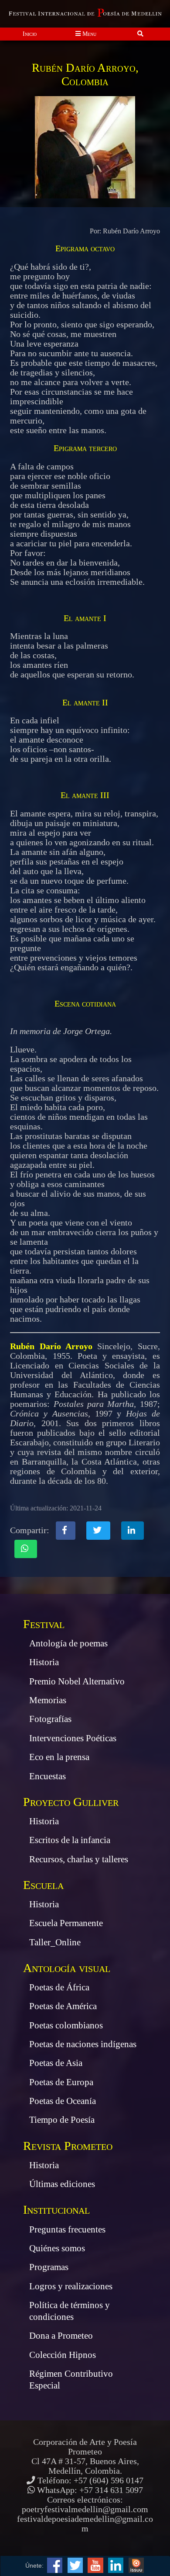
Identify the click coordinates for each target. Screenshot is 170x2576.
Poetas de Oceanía (63, 2101)
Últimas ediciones (62, 2184)
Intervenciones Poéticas (73, 1738)
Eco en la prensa (59, 1757)
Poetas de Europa (61, 2082)
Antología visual (67, 1968)
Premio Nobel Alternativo (77, 1681)
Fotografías (50, 1719)
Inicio (30, 34)
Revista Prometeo (68, 2146)
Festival (44, 1624)
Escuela (43, 1885)
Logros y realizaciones (71, 2286)
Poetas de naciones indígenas (83, 2044)
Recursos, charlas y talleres (79, 1859)
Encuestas (48, 1776)
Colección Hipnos (63, 2355)
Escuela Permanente (66, 1923)
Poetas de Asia (56, 2063)
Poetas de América (63, 2006)
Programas (49, 2267)
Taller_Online (55, 1942)
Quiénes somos (57, 2248)
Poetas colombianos (66, 2025)
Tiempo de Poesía (62, 2120)
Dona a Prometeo (61, 2336)
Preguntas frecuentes (67, 2229)
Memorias (48, 1700)
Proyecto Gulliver (71, 1802)
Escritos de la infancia (70, 1840)
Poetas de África (59, 1987)
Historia (44, 1662)
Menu (88, 34)
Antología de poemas (68, 1643)
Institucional (56, 2210)
